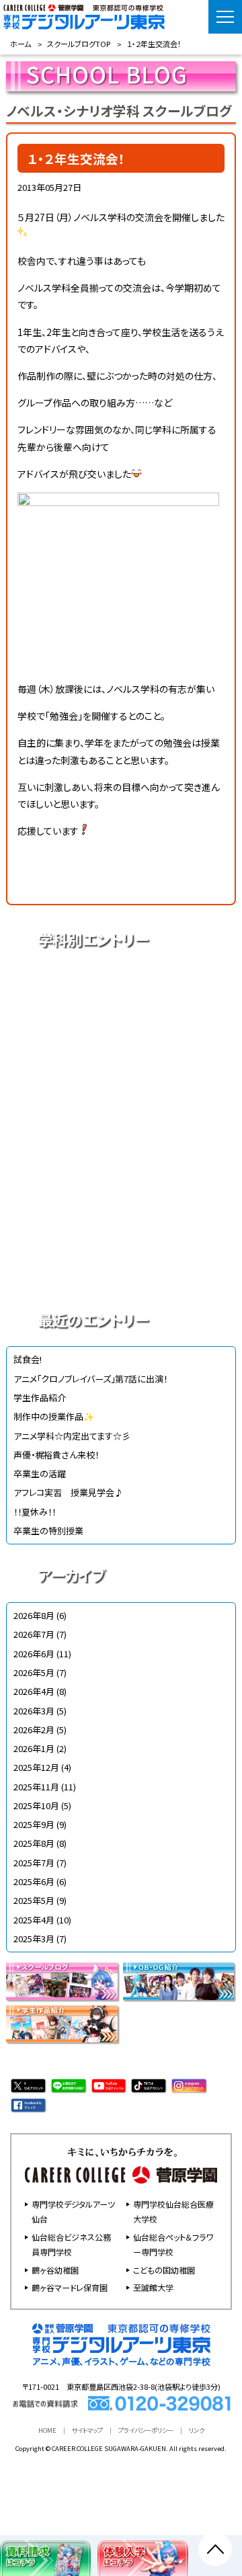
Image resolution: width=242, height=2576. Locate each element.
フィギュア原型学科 (121, 1269)
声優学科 (121, 1034)
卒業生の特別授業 (48, 1531)
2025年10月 (36, 1805)
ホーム (21, 44)
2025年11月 (36, 1787)
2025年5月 (34, 1900)
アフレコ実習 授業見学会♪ (68, 1492)
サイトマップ (87, 2430)
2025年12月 (36, 1767)
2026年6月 (34, 1654)
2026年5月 (34, 1672)
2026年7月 (34, 1634)
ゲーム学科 (121, 1175)
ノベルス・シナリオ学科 (121, 1222)
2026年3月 (34, 1711)
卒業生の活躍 (40, 1473)
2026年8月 (34, 1615)
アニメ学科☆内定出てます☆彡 (72, 1436)
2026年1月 (34, 1748)
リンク (197, 2430)
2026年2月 (34, 1730)
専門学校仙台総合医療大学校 (173, 2211)
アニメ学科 (121, 987)
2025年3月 (34, 1939)
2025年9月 (34, 1824)
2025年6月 (34, 1881)
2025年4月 (34, 1920)
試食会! (28, 1359)
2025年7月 (34, 1863)
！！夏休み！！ (35, 1512)
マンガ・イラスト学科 (121, 1128)
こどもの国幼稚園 (164, 2270)
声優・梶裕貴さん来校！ (56, 1455)
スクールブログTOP (79, 44)
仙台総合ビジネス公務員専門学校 (71, 2244)
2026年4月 (34, 1691)
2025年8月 (34, 1843)
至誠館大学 (153, 2287)
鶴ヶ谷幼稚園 (55, 2270)
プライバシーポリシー (146, 2430)
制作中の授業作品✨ (54, 1416)
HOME (47, 2430)
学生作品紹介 (40, 1398)
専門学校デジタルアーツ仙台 (73, 2211)
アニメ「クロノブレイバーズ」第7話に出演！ (90, 1379)
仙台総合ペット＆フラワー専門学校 (173, 2244)
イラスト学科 (121, 1081)
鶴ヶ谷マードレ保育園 (70, 2287)
